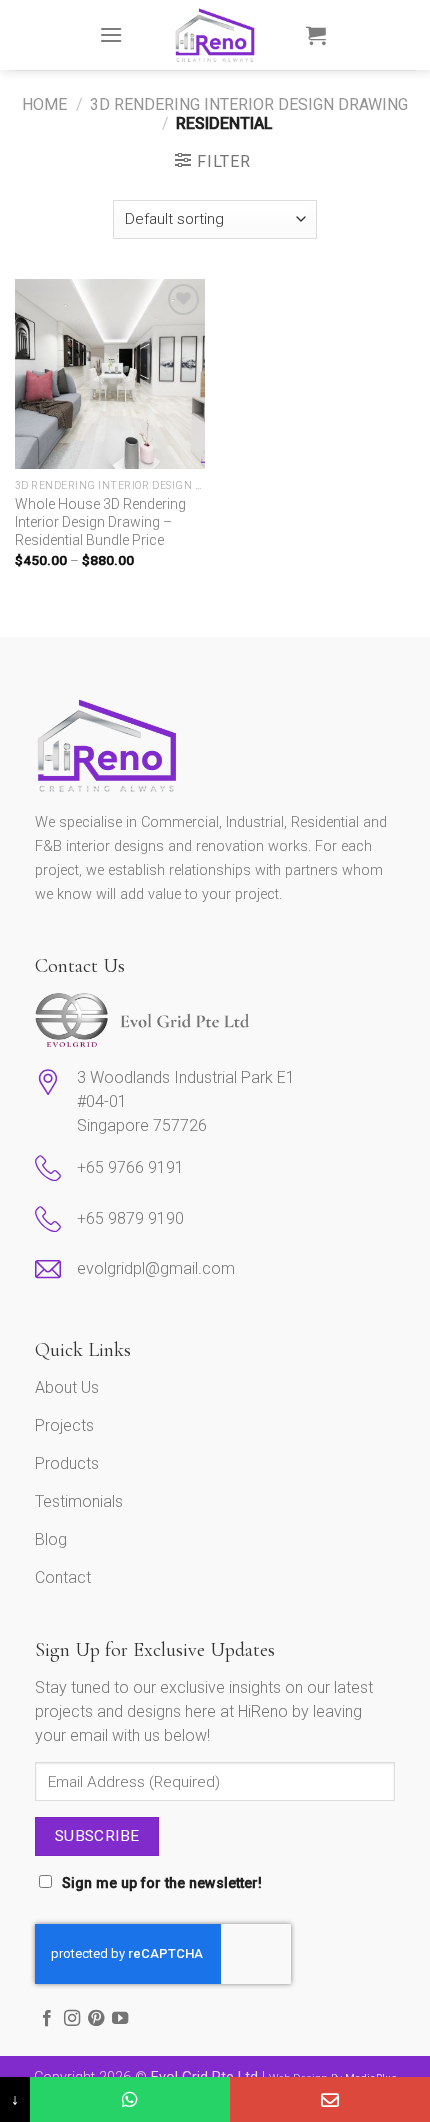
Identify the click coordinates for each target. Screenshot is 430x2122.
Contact (63, 1577)
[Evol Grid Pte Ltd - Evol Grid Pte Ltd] (215, 35)
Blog (51, 1539)
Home (44, 104)
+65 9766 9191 (130, 1167)
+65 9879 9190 (130, 1218)
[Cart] (316, 35)
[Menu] (111, 34)
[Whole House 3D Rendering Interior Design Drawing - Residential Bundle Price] (110, 374)
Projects (64, 1425)
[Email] (330, 2099)
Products (67, 1463)
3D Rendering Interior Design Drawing (249, 104)
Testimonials (79, 1501)
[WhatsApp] (130, 2099)
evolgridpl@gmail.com (158, 1268)
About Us (67, 1387)
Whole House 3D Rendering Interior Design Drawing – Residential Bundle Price (100, 522)
